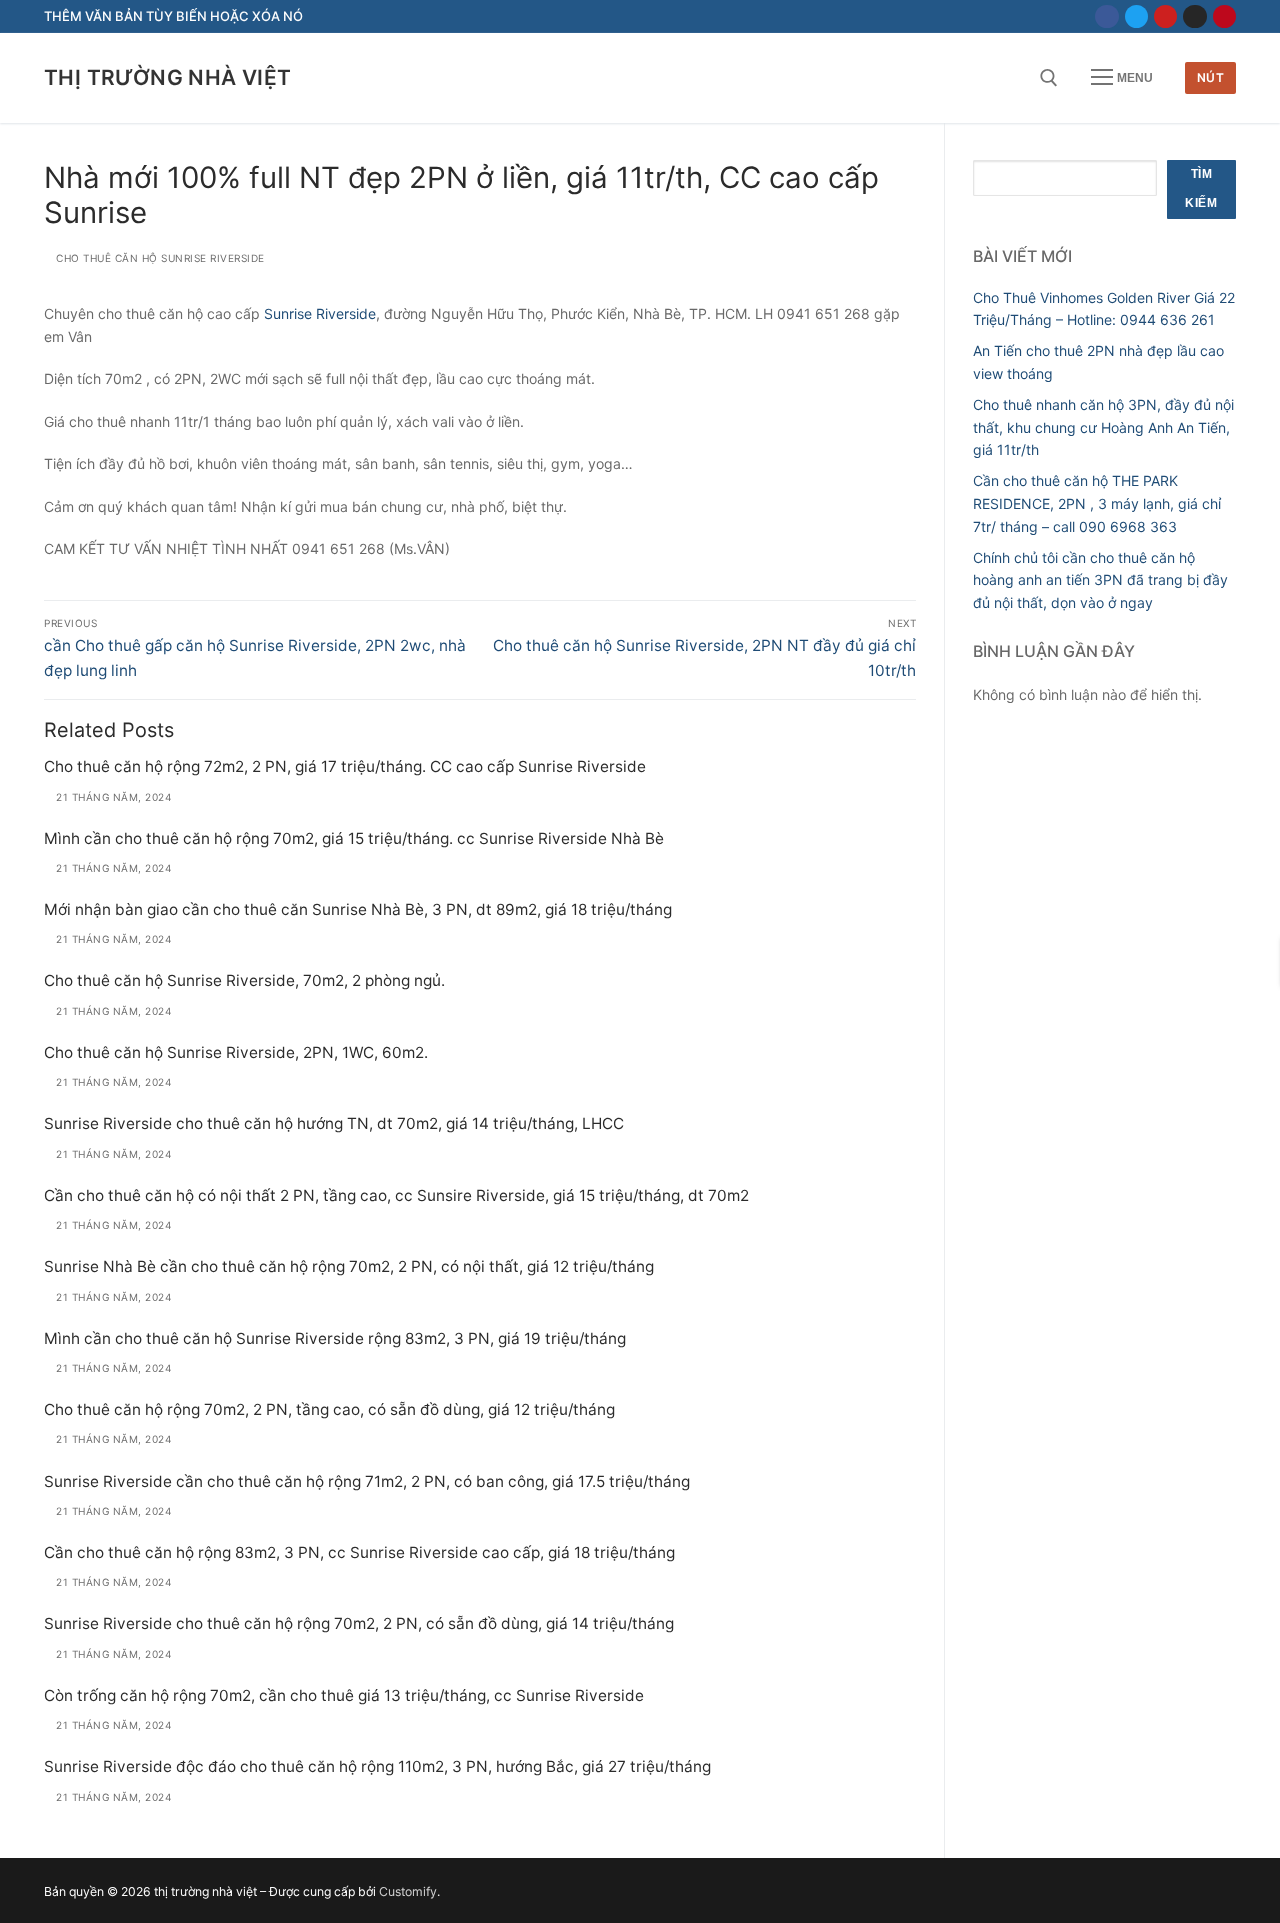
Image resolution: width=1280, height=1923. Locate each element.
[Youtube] (1165, 16)
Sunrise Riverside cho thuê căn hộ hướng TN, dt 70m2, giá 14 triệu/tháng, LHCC (334, 1123)
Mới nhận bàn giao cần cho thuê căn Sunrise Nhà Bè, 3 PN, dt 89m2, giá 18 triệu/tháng (358, 909)
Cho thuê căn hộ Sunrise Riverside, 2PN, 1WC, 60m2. (236, 1052)
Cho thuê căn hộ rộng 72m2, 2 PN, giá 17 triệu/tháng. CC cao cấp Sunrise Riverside (345, 766)
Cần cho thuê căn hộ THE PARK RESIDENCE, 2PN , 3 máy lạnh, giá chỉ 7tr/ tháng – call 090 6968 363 (1097, 503)
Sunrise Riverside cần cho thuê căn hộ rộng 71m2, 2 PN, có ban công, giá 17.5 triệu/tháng (367, 1481)
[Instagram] (1194, 16)
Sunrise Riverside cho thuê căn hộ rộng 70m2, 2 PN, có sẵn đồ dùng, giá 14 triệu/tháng (359, 1623)
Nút (1211, 77)
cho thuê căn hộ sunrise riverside (159, 258)
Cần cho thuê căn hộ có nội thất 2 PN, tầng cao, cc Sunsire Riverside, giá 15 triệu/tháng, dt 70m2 (396, 1195)
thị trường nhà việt (168, 77)
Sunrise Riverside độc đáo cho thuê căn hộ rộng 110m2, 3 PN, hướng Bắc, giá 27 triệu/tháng (377, 1766)
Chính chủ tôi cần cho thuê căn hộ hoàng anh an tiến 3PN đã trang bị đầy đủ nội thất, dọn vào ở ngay (1100, 580)
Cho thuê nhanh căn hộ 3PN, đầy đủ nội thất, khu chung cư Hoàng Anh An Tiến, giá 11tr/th (1103, 427)
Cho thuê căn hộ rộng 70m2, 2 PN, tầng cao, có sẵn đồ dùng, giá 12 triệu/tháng (329, 1409)
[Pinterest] (1224, 16)
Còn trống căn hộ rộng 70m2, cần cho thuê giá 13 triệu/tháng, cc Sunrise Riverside (344, 1695)
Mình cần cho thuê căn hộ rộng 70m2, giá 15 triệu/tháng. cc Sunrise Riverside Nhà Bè (354, 838)
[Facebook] (1106, 16)
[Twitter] (1136, 16)
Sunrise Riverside (320, 313)
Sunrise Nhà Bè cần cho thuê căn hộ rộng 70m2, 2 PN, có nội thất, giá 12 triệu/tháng (349, 1266)
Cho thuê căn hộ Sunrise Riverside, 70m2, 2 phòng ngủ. (244, 980)
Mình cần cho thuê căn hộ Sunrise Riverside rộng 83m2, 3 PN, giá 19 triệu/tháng (335, 1338)
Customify (408, 1891)
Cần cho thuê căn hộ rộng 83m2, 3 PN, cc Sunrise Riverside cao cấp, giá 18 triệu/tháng (359, 1552)
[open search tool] (1049, 78)
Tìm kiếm (1201, 189)
